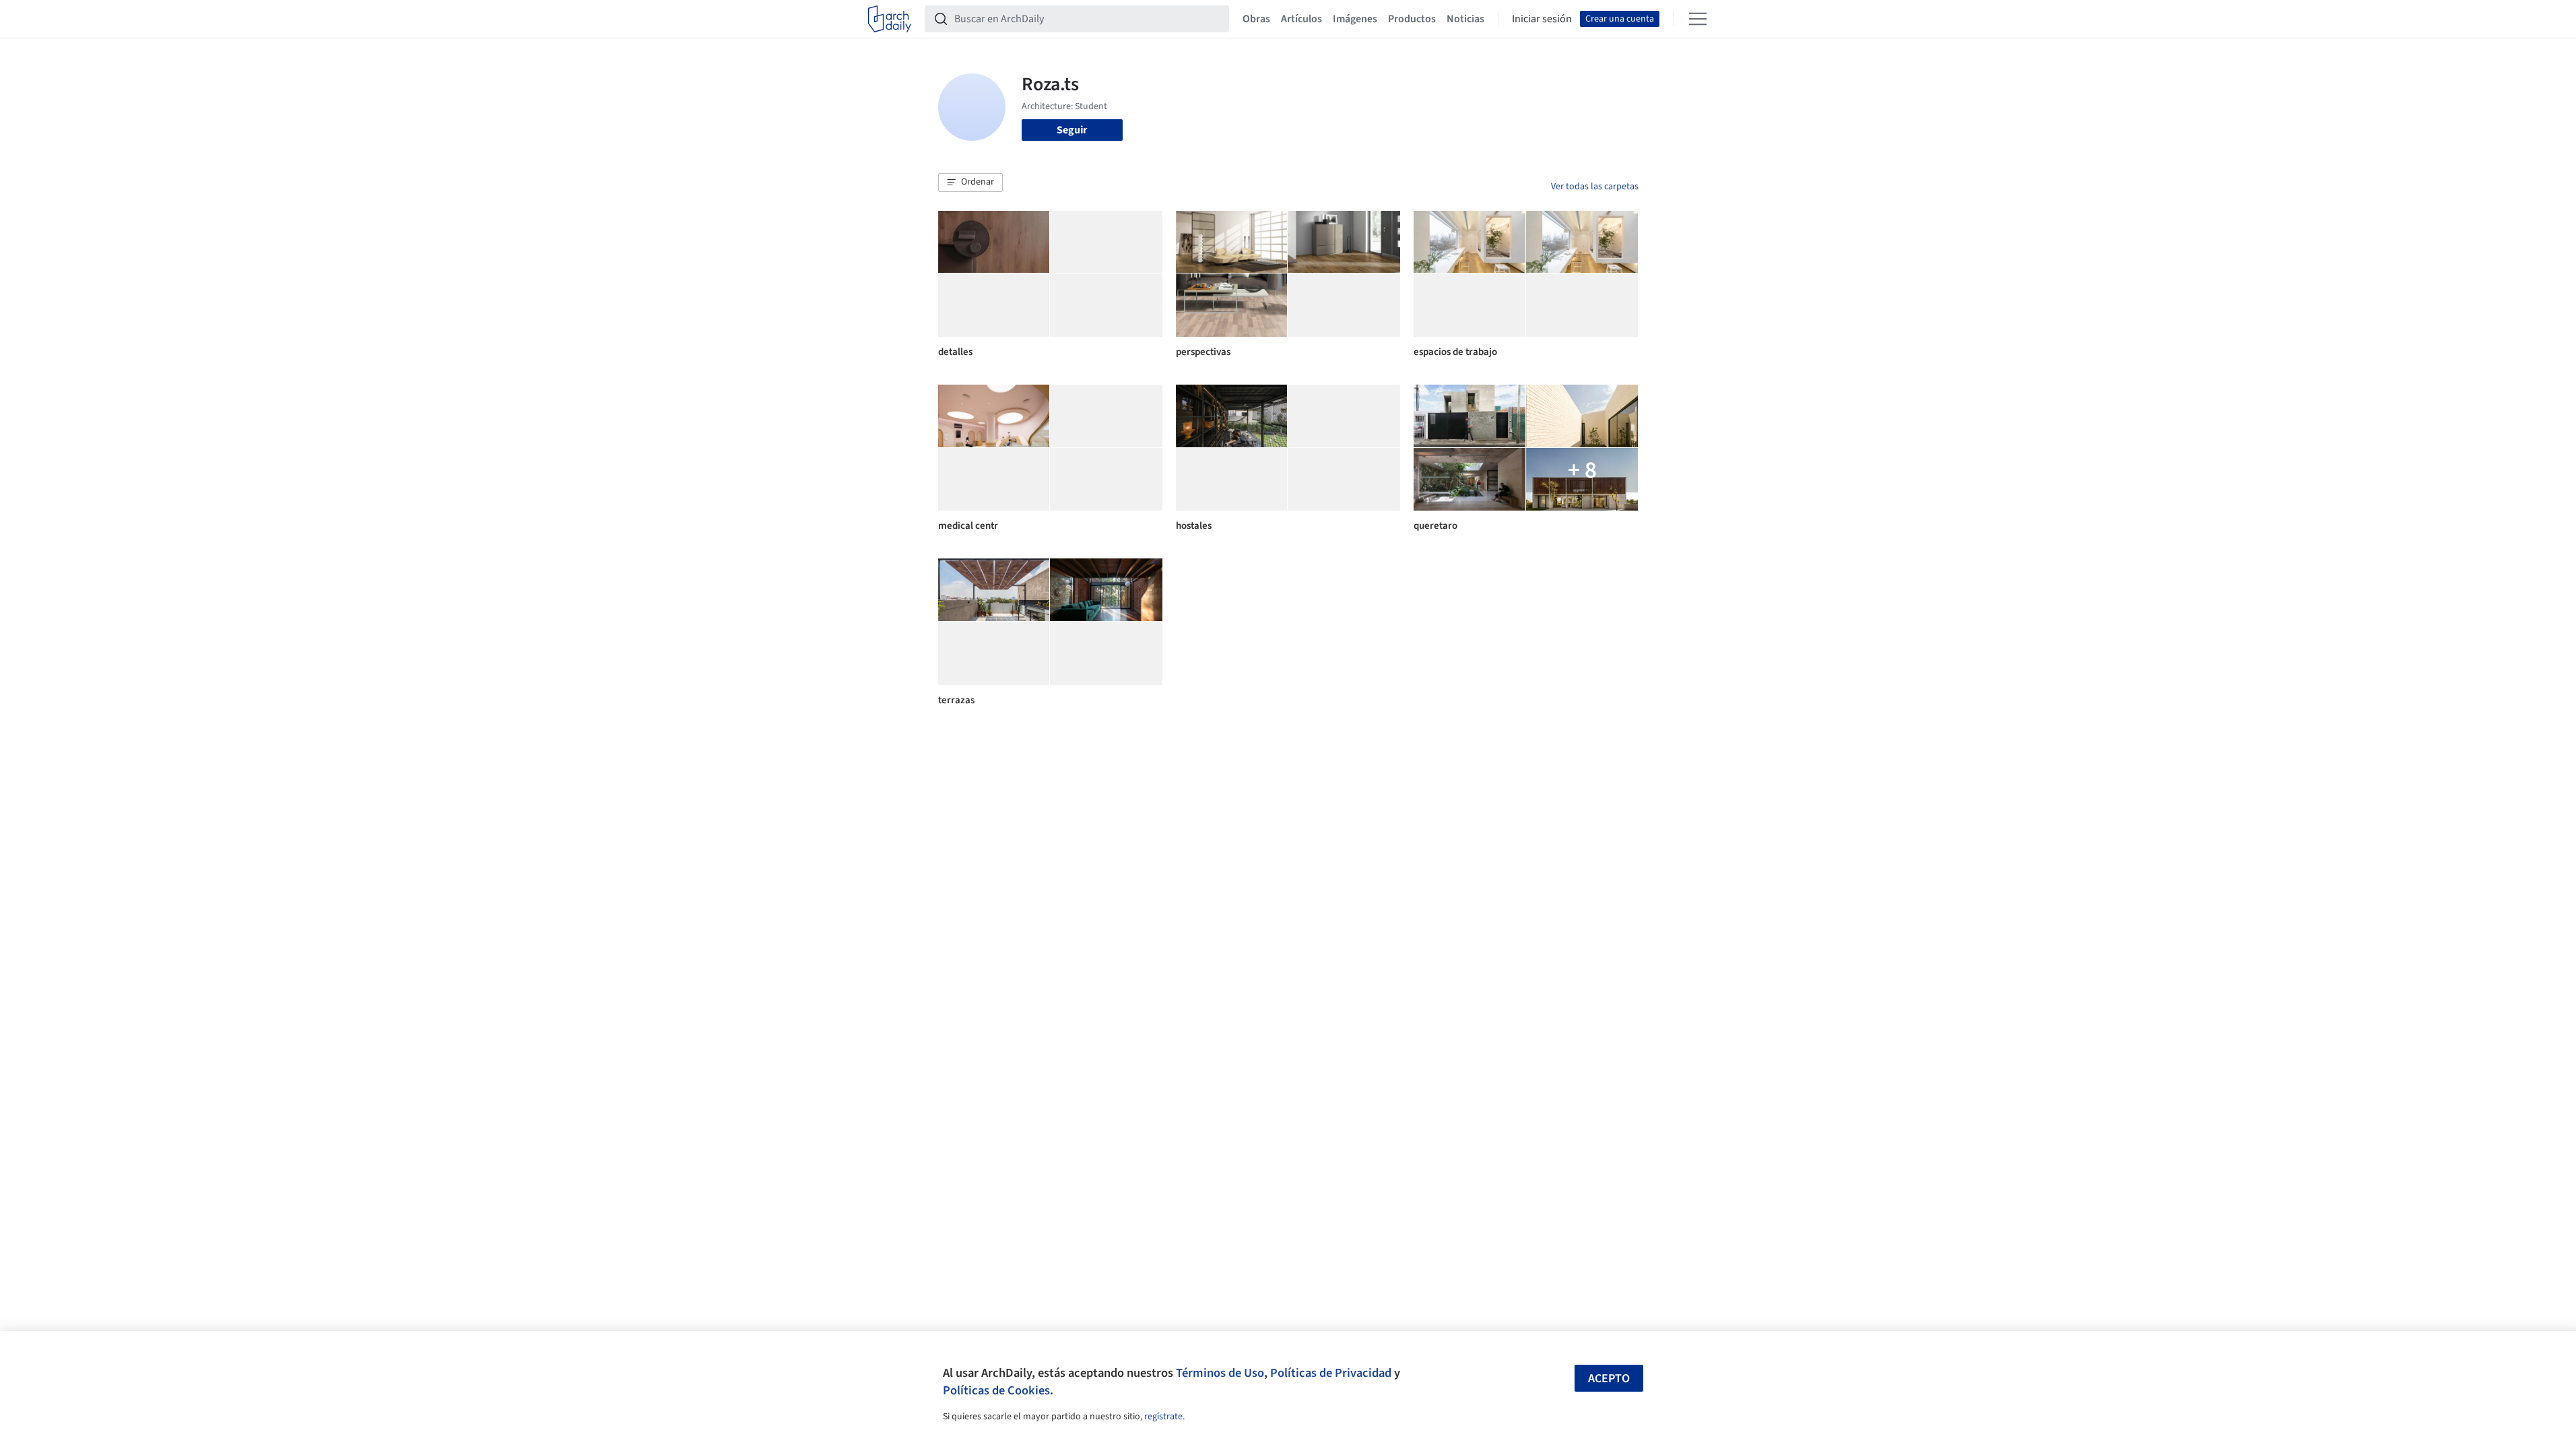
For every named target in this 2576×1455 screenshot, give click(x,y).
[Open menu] (1698, 19)
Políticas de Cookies (996, 1390)
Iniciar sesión (1542, 19)
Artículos (1301, 19)
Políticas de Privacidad (1331, 1373)
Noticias (1465, 19)
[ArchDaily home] (890, 19)
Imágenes (1355, 19)
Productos (1412, 19)
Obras (1256, 19)
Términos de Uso (1220, 1373)
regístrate (1163, 1417)
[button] (970, 183)
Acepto (1609, 1379)
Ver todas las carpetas (1595, 187)
